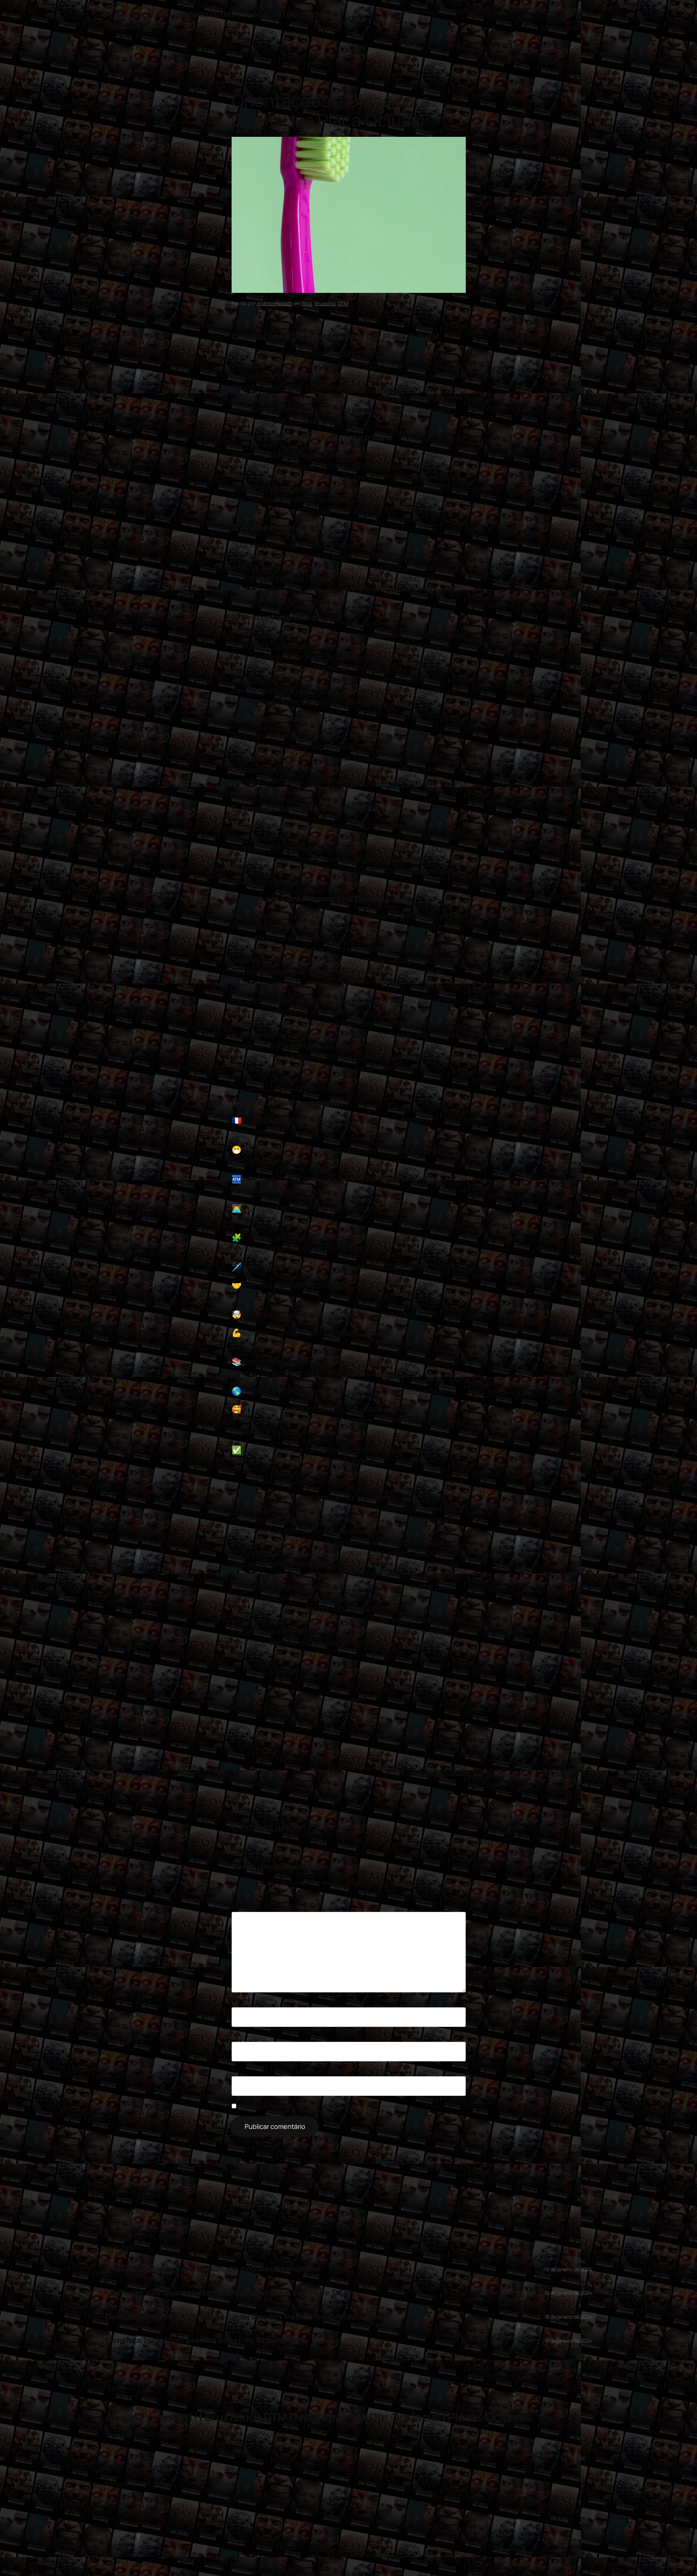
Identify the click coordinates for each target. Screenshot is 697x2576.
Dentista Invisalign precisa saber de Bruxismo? (203, 2341)
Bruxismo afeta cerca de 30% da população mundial (213, 2269)
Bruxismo (325, 303)
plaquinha (355, 1699)
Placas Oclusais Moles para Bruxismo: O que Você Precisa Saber (488, 1772)
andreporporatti (275, 303)
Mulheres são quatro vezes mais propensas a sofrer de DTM (228, 2293)
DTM (343, 303)
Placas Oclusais (316, 1699)
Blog (307, 303)
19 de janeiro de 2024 (568, 2269)
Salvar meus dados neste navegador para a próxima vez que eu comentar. (322, 2106)
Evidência (278, 1699)
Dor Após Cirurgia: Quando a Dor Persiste (176, 1772)
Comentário (247, 1908)
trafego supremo (567, 28)
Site (236, 2071)
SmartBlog (576, 12)
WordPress (580, 2554)
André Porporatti (425, 12)
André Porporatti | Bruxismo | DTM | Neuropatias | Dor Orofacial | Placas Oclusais (318, 2417)
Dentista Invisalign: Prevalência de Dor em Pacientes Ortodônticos (244, 2317)
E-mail (240, 2037)
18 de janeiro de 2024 (568, 2317)
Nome (240, 2002)
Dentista (372, 899)
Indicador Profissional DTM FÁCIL (506, 12)
